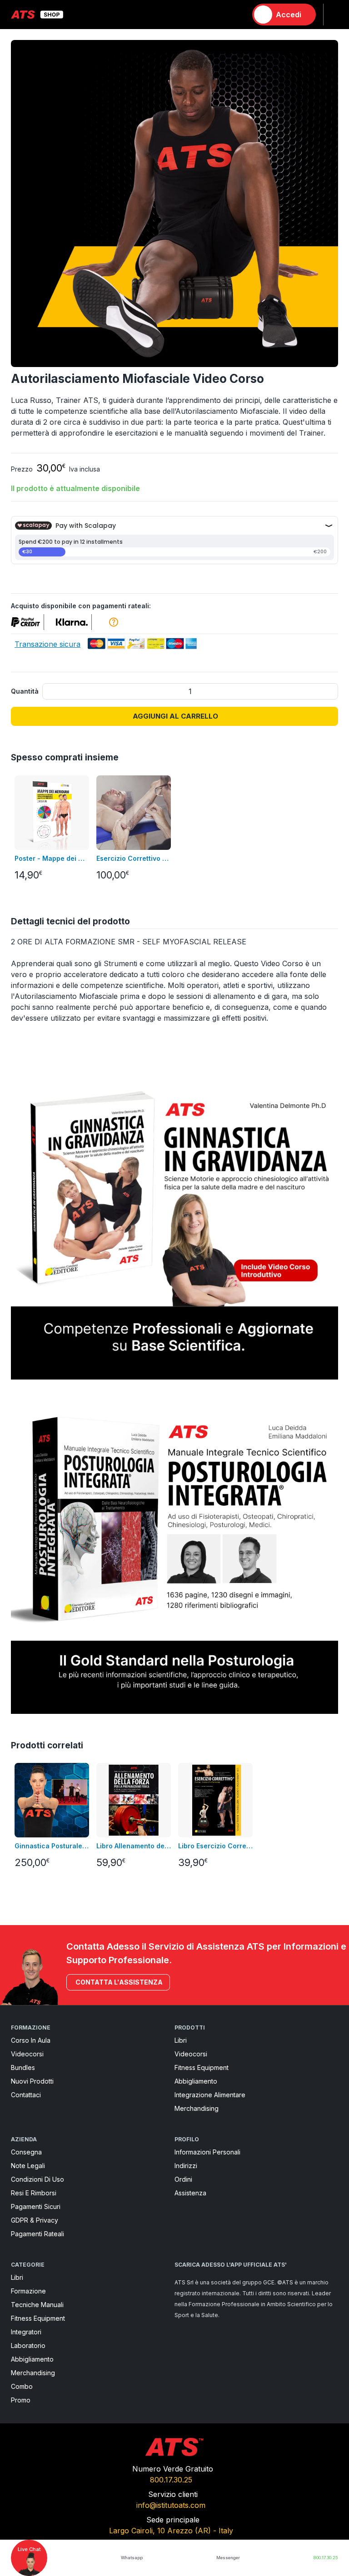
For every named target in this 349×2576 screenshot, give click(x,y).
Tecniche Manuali (37, 2305)
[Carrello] (236, 15)
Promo (21, 2400)
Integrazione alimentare (210, 2095)
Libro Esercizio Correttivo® (215, 1846)
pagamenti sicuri (36, 2206)
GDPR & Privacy (35, 2220)
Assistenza (190, 2193)
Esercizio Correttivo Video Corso (134, 858)
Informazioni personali (207, 2152)
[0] (236, 15)
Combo (22, 2386)
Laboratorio (28, 2345)
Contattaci (26, 2095)
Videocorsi (27, 2054)
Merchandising (197, 2108)
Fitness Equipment (202, 2067)
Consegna (26, 2152)
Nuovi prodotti (32, 2081)
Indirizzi (186, 2166)
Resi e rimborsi (34, 2193)
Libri (181, 2040)
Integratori (26, 2332)
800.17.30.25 (171, 2480)
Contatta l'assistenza (119, 1982)
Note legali (28, 2166)
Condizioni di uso (37, 2179)
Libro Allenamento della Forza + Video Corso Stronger (134, 1846)
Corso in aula (31, 2040)
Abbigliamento (196, 2081)
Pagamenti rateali (37, 2234)
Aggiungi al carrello (175, 716)
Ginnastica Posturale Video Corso (52, 1846)
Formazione (28, 2291)
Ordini (183, 2179)
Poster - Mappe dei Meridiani (52, 858)
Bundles (23, 2067)
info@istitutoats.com (171, 2505)
